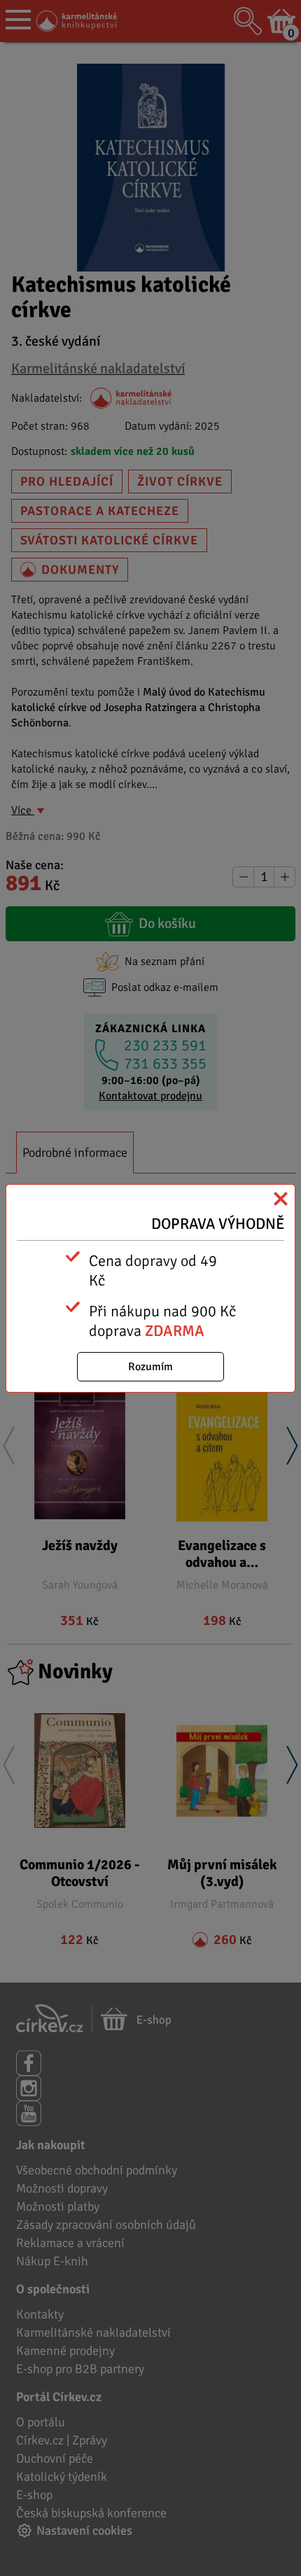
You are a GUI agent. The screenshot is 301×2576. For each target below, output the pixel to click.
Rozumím (150, 1367)
